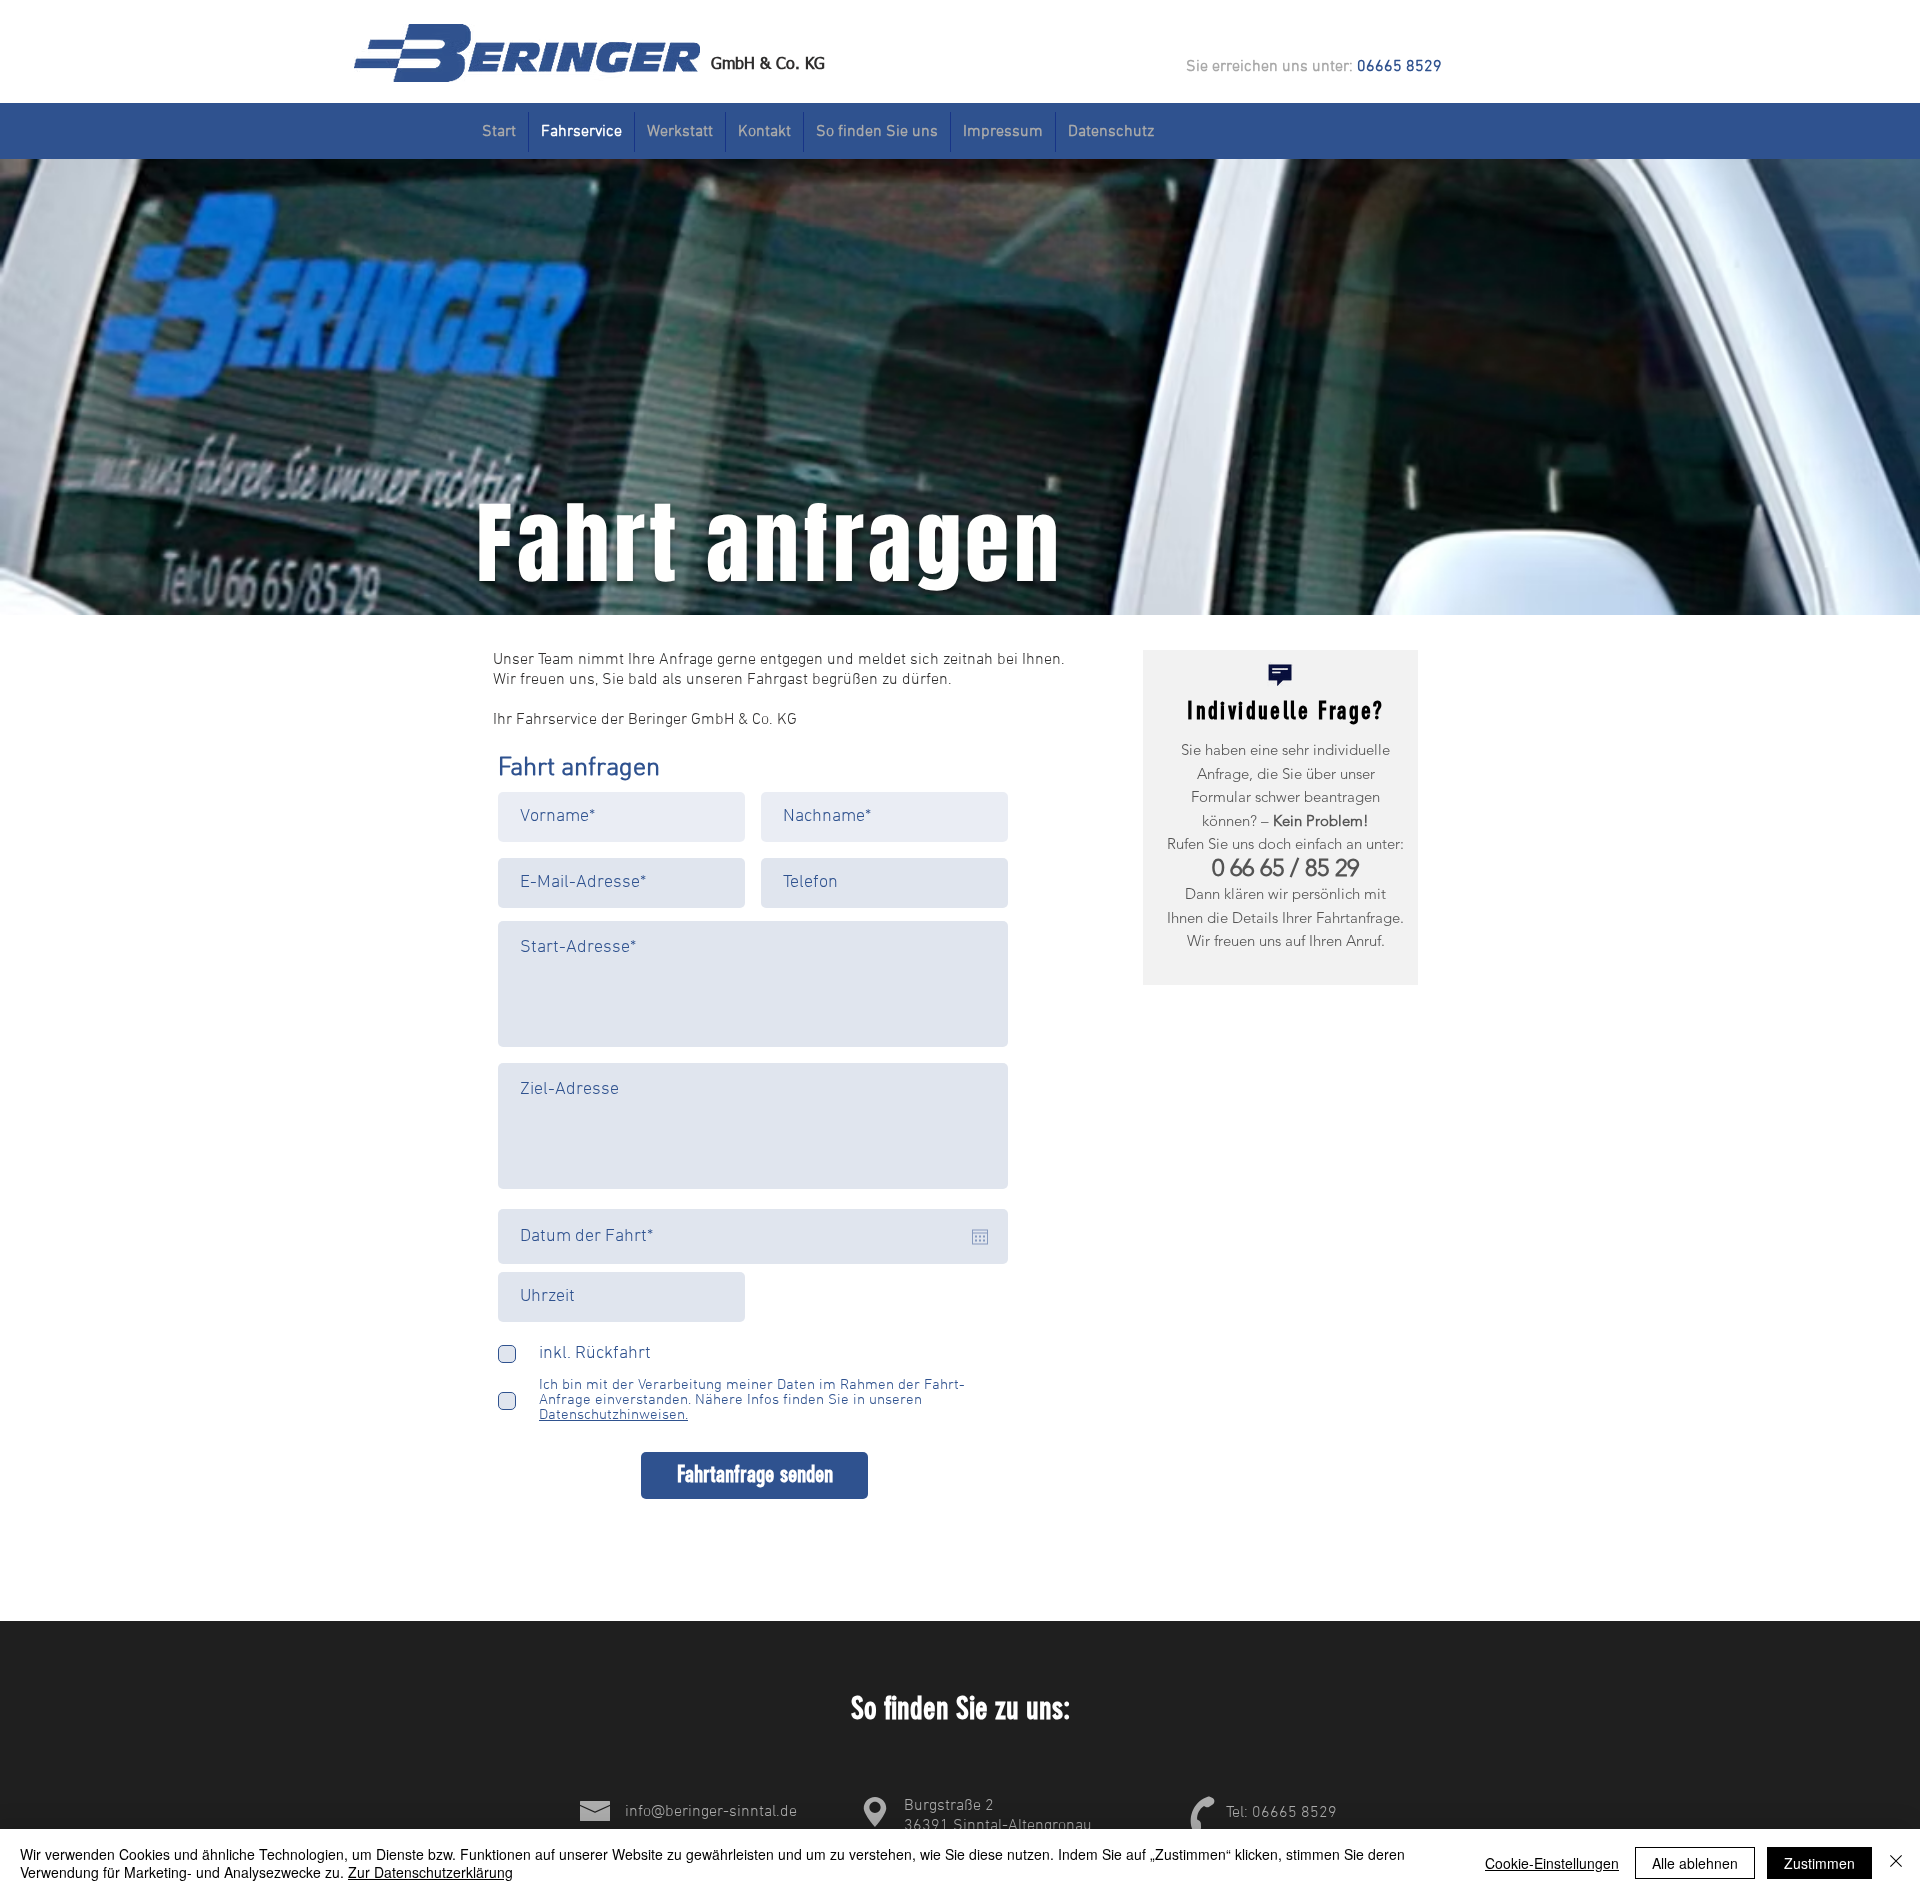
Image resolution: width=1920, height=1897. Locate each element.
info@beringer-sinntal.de (711, 1812)
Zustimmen (1819, 1863)
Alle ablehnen (1695, 1863)
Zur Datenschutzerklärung (430, 1872)
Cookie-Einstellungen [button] (1552, 1863)
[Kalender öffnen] (980, 1237)
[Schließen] (1896, 1863)
